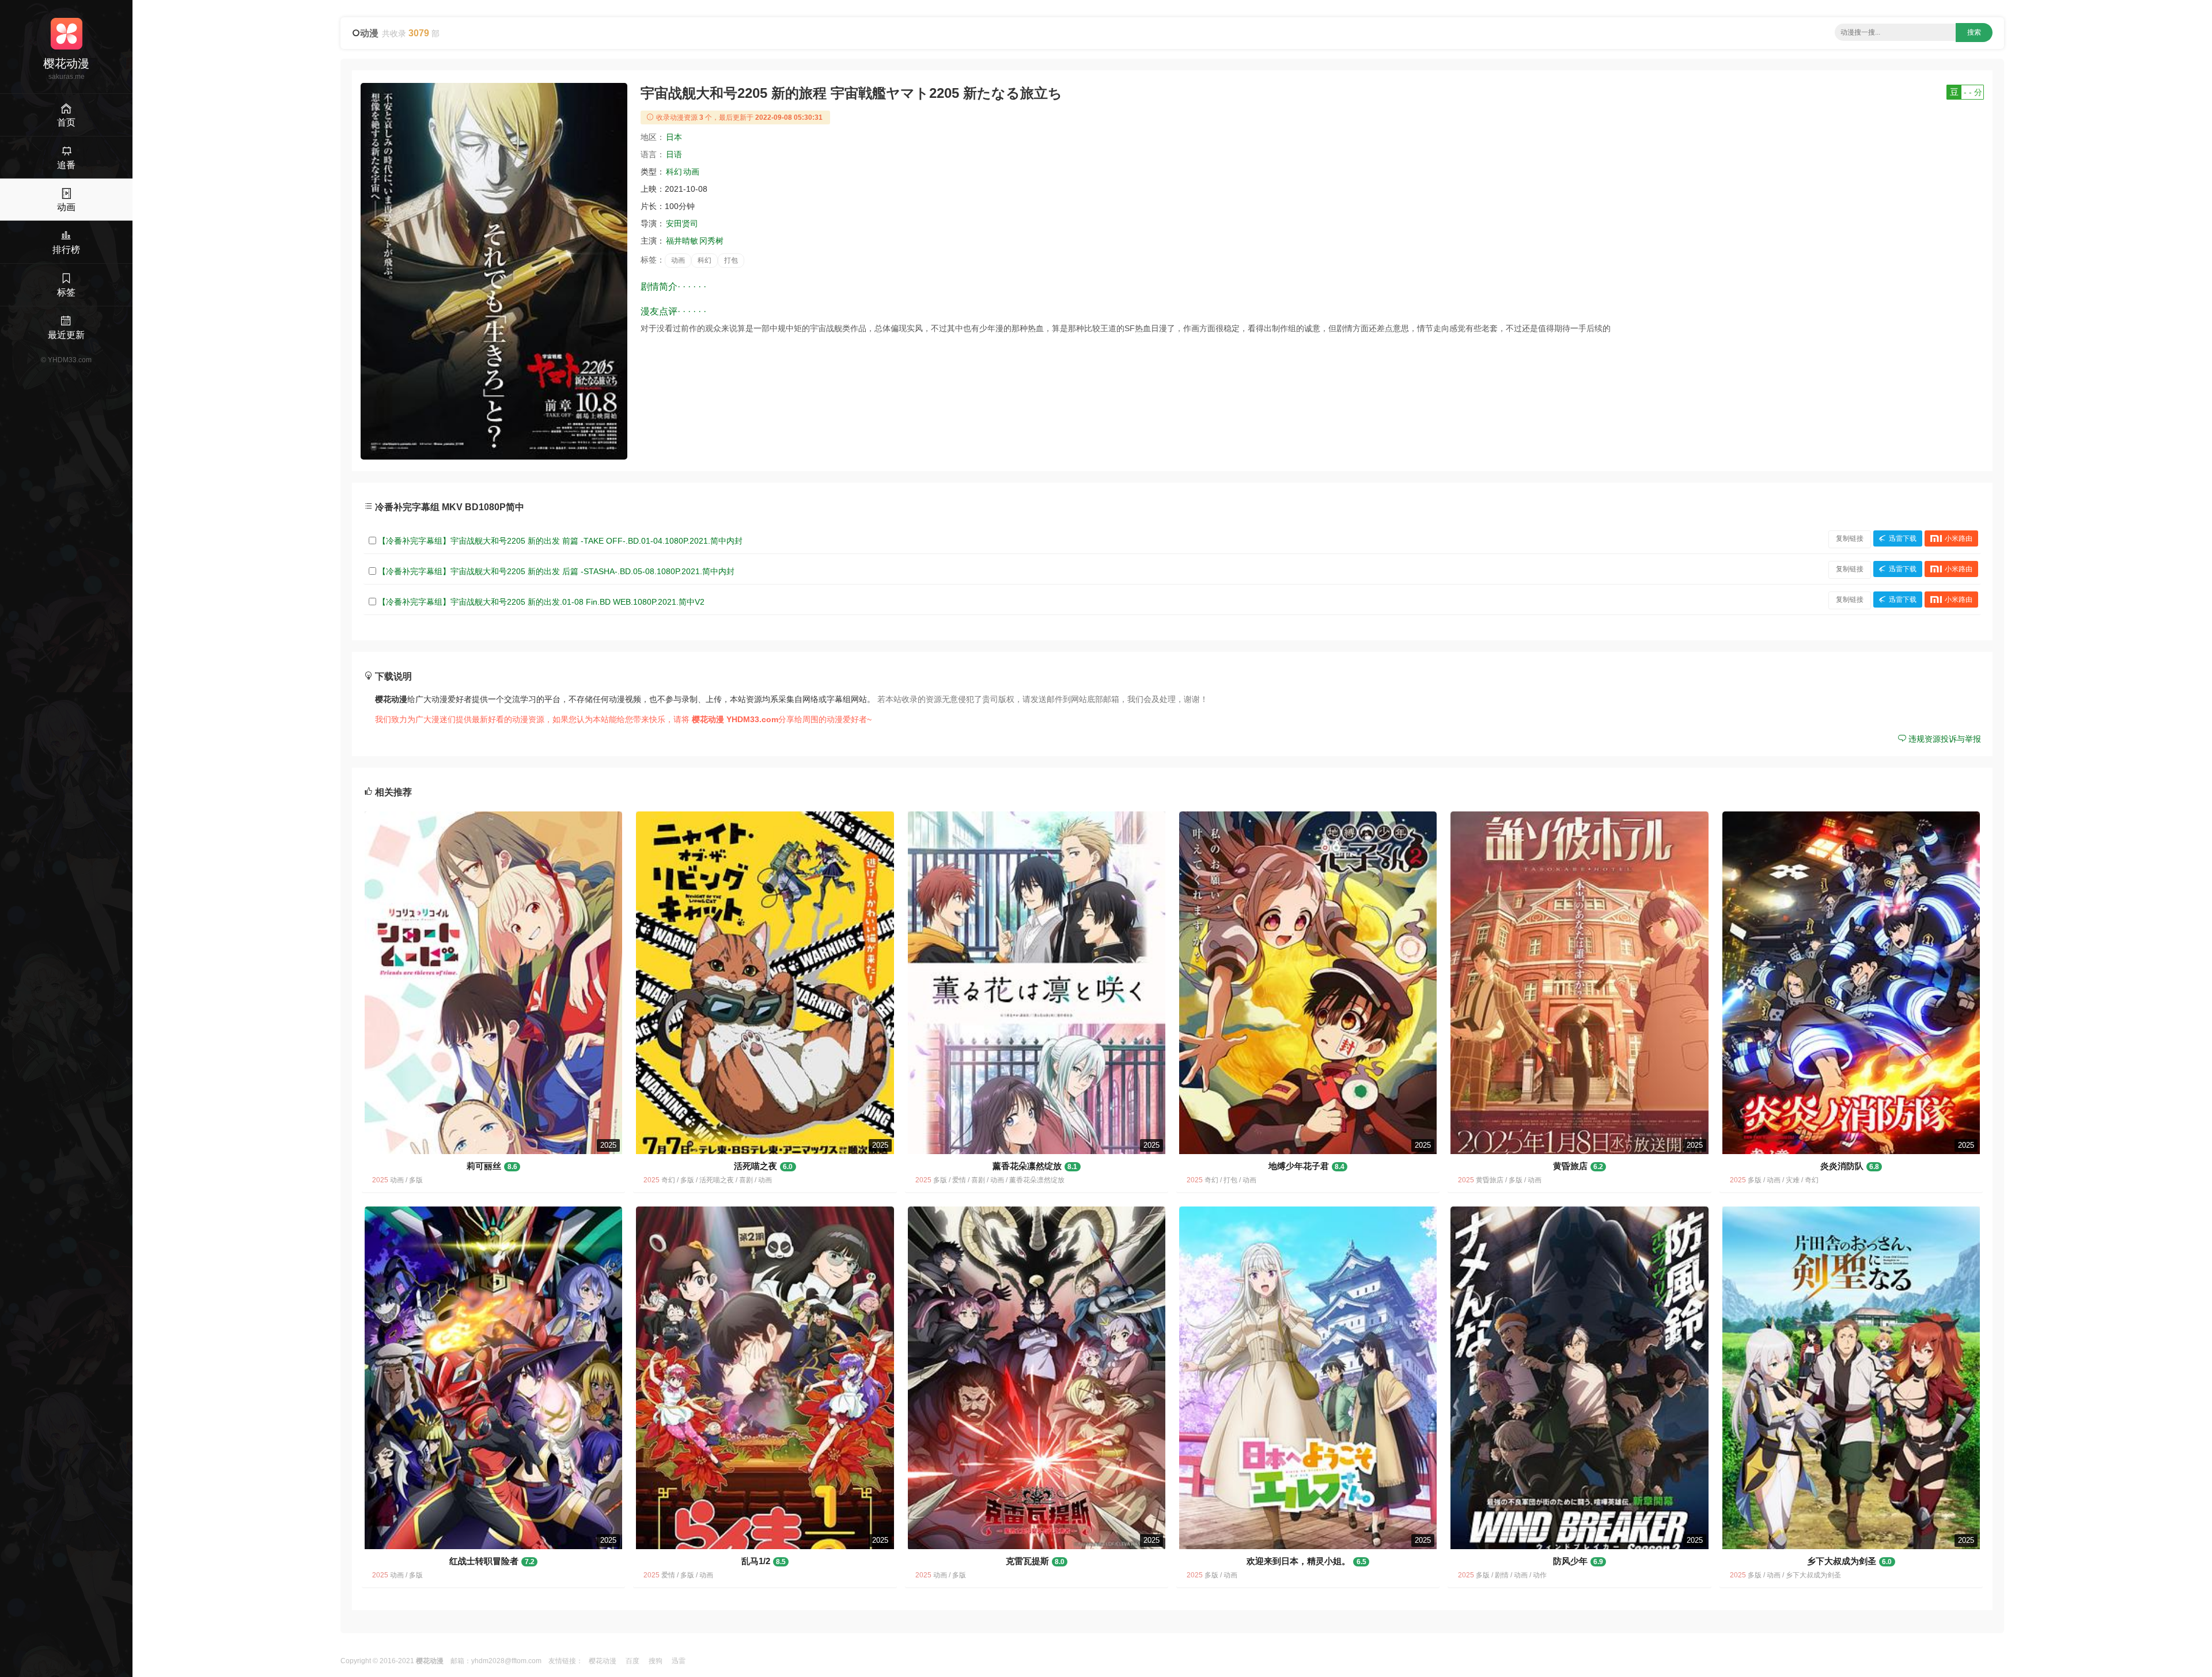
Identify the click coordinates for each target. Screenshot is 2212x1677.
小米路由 (1959, 538)
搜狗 (656, 1661)
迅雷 (679, 1661)
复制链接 (1850, 538)
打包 (731, 260)
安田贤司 (682, 223)
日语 (674, 154)
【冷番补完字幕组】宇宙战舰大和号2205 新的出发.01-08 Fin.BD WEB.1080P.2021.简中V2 (541, 602)
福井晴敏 (682, 241)
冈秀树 (711, 241)
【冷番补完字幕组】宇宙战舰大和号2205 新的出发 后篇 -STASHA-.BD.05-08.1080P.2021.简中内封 (556, 571)
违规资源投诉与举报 (1944, 739)
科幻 (674, 172)
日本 (674, 137)
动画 (691, 172)
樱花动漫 (603, 1661)
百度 (632, 1661)
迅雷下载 (1903, 538)
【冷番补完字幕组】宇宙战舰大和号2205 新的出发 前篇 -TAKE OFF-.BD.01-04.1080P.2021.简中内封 (560, 541)
